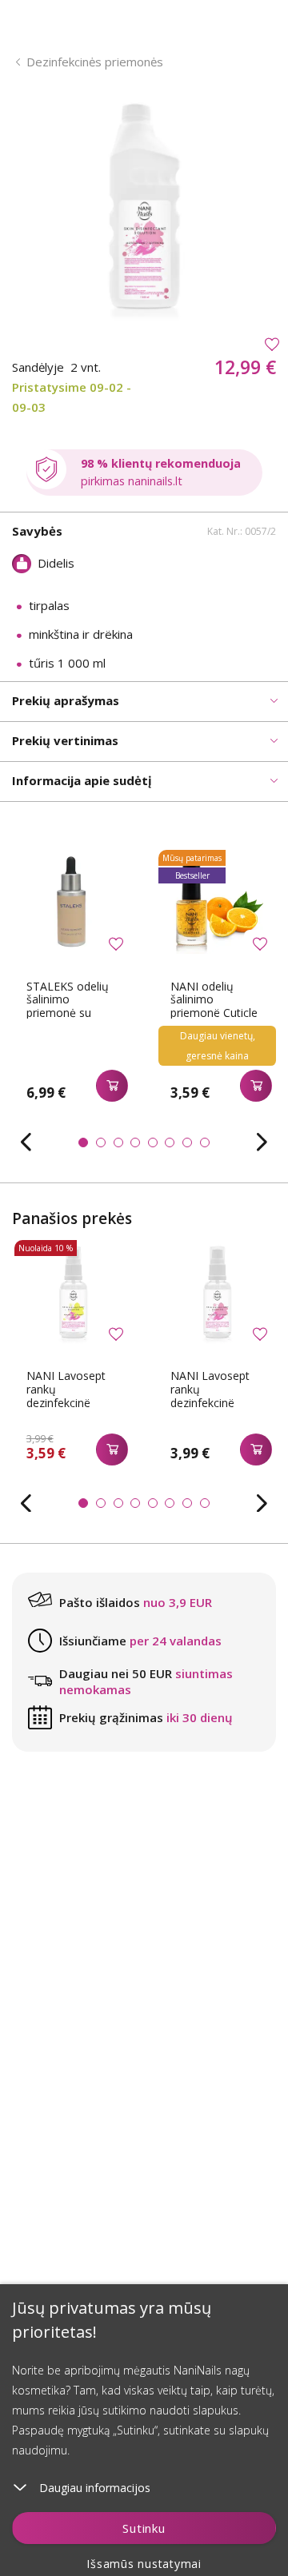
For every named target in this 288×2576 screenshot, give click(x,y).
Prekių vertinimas (65, 740)
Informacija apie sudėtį (82, 780)
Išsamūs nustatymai (144, 2564)
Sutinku (144, 2528)
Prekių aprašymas (66, 700)
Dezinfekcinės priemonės (95, 62)
